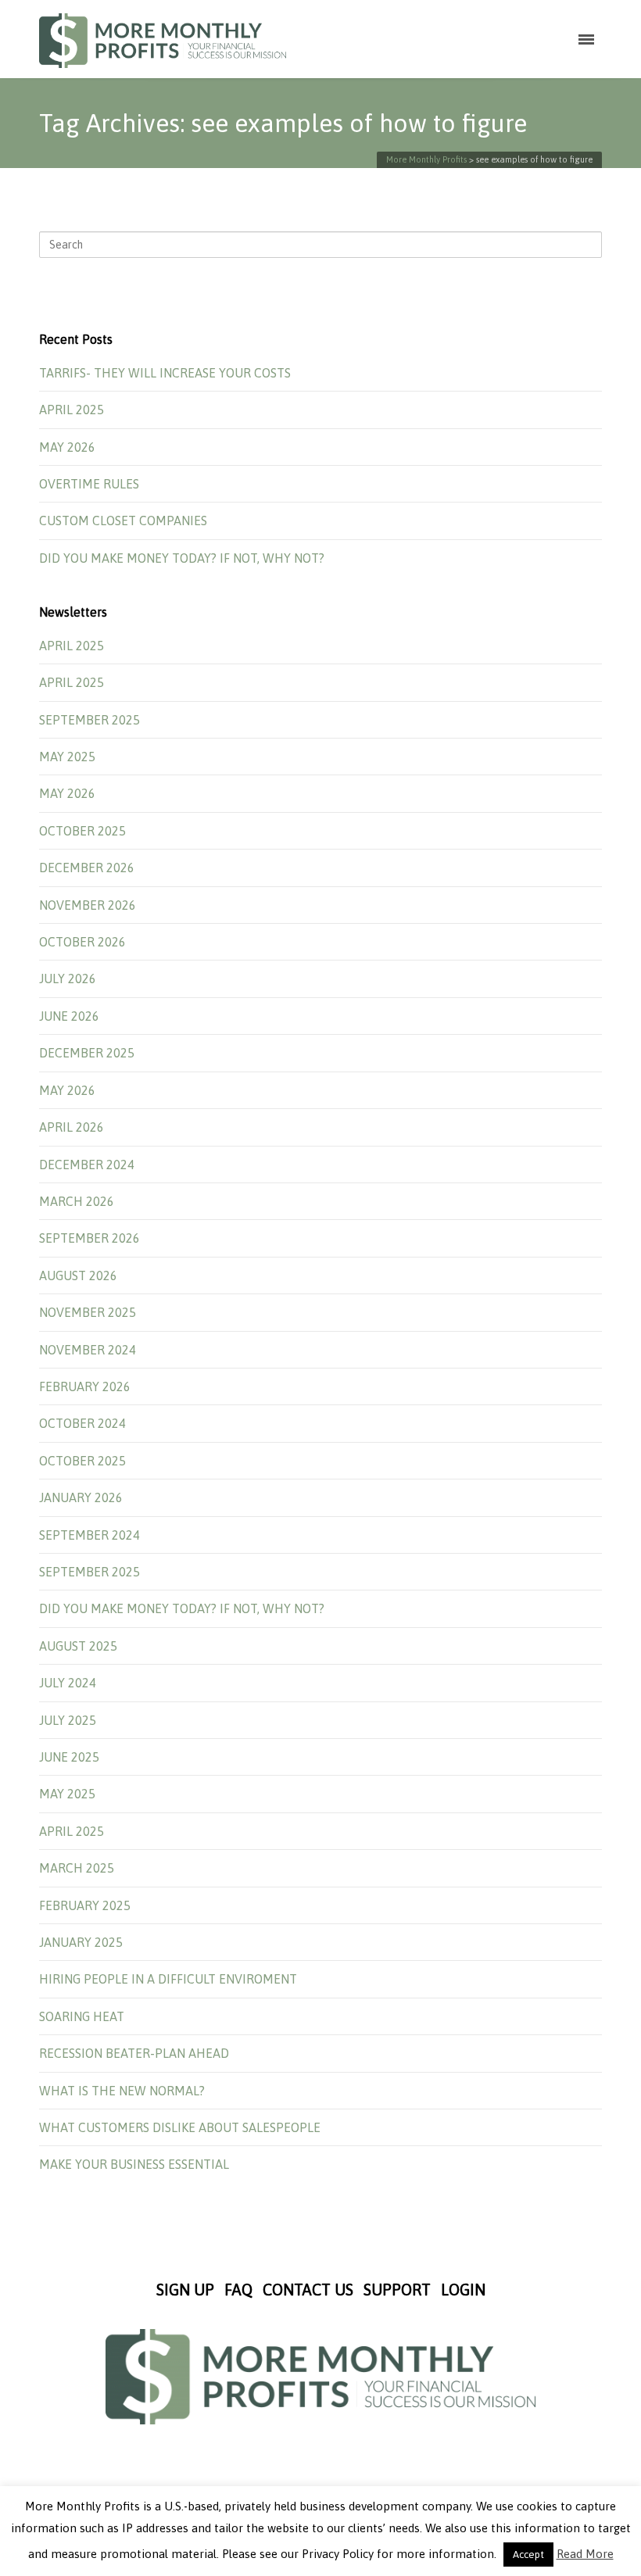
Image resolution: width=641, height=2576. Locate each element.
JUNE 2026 (69, 1016)
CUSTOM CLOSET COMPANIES (123, 521)
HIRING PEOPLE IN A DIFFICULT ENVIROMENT (168, 1979)
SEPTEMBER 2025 (90, 720)
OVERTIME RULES (89, 484)
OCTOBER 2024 (82, 1423)
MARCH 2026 (77, 1201)
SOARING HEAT (82, 2016)
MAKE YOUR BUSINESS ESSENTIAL (134, 2164)
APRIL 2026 (72, 1127)
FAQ (238, 2290)
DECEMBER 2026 (87, 868)
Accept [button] (528, 2555)
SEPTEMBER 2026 (90, 1238)
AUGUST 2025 (78, 1646)
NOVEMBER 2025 (88, 1312)
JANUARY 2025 (81, 1942)
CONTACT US (308, 2290)
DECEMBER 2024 (87, 1165)
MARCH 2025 (77, 1868)
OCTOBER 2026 (82, 942)
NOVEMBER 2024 (88, 1350)
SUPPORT (397, 2290)
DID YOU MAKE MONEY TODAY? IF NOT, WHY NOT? (182, 558)
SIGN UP (185, 2290)
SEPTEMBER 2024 (90, 1535)
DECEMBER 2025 (87, 1053)
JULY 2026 (68, 979)
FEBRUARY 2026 (85, 1386)
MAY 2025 (67, 757)
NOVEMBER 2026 (88, 905)
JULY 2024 (68, 1683)
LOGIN (463, 2290)
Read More (585, 2554)
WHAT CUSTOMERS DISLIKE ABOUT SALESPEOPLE (180, 2127)
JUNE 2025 (69, 1757)
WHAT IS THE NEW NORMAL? (122, 2091)
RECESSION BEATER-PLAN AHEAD (134, 2053)
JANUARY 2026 (81, 1497)
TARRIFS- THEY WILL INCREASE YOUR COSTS (165, 373)
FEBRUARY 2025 (85, 1905)
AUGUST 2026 (78, 1275)
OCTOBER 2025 (82, 831)
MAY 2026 (67, 447)
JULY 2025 (68, 1720)
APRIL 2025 (72, 410)
